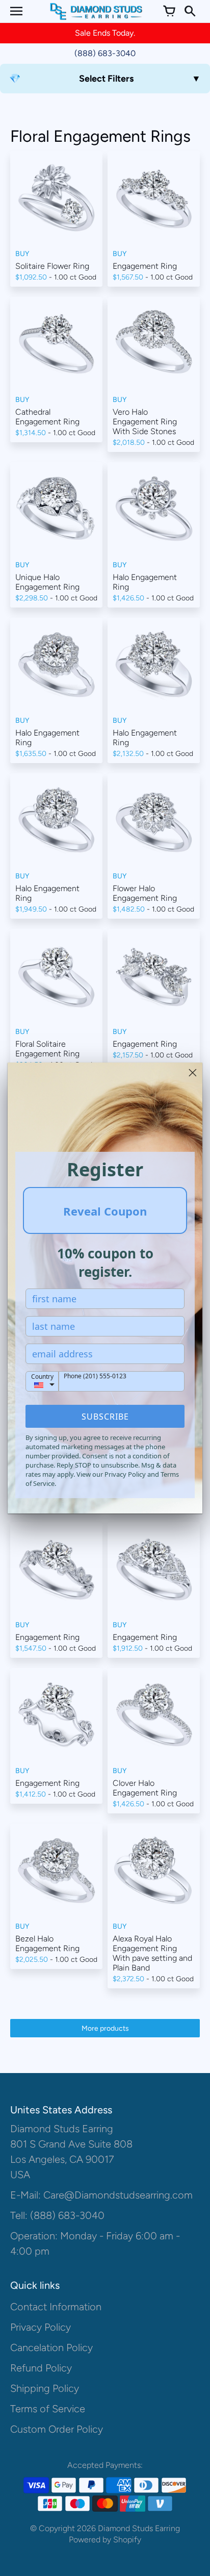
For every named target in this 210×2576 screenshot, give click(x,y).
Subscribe (105, 1417)
